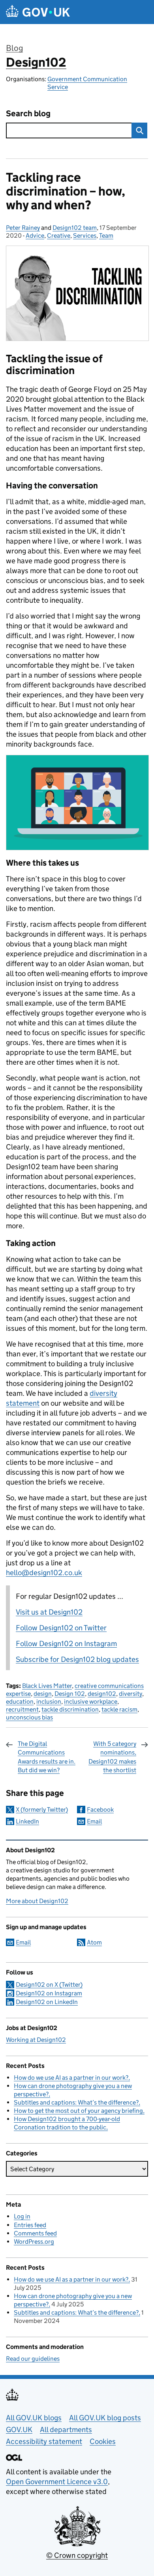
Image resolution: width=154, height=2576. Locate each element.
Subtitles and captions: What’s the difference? (76, 2102)
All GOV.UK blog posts (105, 2418)
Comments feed (35, 2233)
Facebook (100, 1810)
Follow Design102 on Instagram (66, 1644)
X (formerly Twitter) (42, 1810)
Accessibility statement (44, 2441)
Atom (94, 1942)
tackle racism (119, 1709)
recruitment (22, 1709)
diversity (131, 1694)
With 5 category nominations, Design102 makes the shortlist (112, 1757)
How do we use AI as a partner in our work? (71, 2078)
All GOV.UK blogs (34, 2418)
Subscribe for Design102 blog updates (77, 1659)
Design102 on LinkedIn (47, 2002)
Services (85, 236)
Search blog (28, 114)
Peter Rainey (23, 228)
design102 (102, 1694)
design (43, 1694)
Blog (14, 48)
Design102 (36, 62)
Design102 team (75, 228)
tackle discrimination (70, 1709)
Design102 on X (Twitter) (49, 1985)
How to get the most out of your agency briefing (78, 2111)
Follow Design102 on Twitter (61, 1628)
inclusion (49, 1702)
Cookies (103, 2441)
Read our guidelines (33, 2359)
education (20, 1702)
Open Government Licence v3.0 (57, 2482)
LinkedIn (27, 1821)
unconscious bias (29, 1717)
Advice (35, 236)
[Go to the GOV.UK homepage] (38, 12)
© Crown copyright (77, 2555)
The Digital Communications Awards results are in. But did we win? (47, 1757)
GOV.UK (19, 2430)
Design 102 (70, 1694)
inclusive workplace (91, 1702)
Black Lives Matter (47, 1686)
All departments (66, 2430)
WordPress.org (34, 2242)
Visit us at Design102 (49, 1612)
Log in (22, 2216)
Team (106, 236)
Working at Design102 (36, 2040)
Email (94, 1821)
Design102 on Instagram (49, 1993)
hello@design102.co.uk (44, 1573)
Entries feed (30, 2225)
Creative (59, 236)
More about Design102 (37, 1901)
